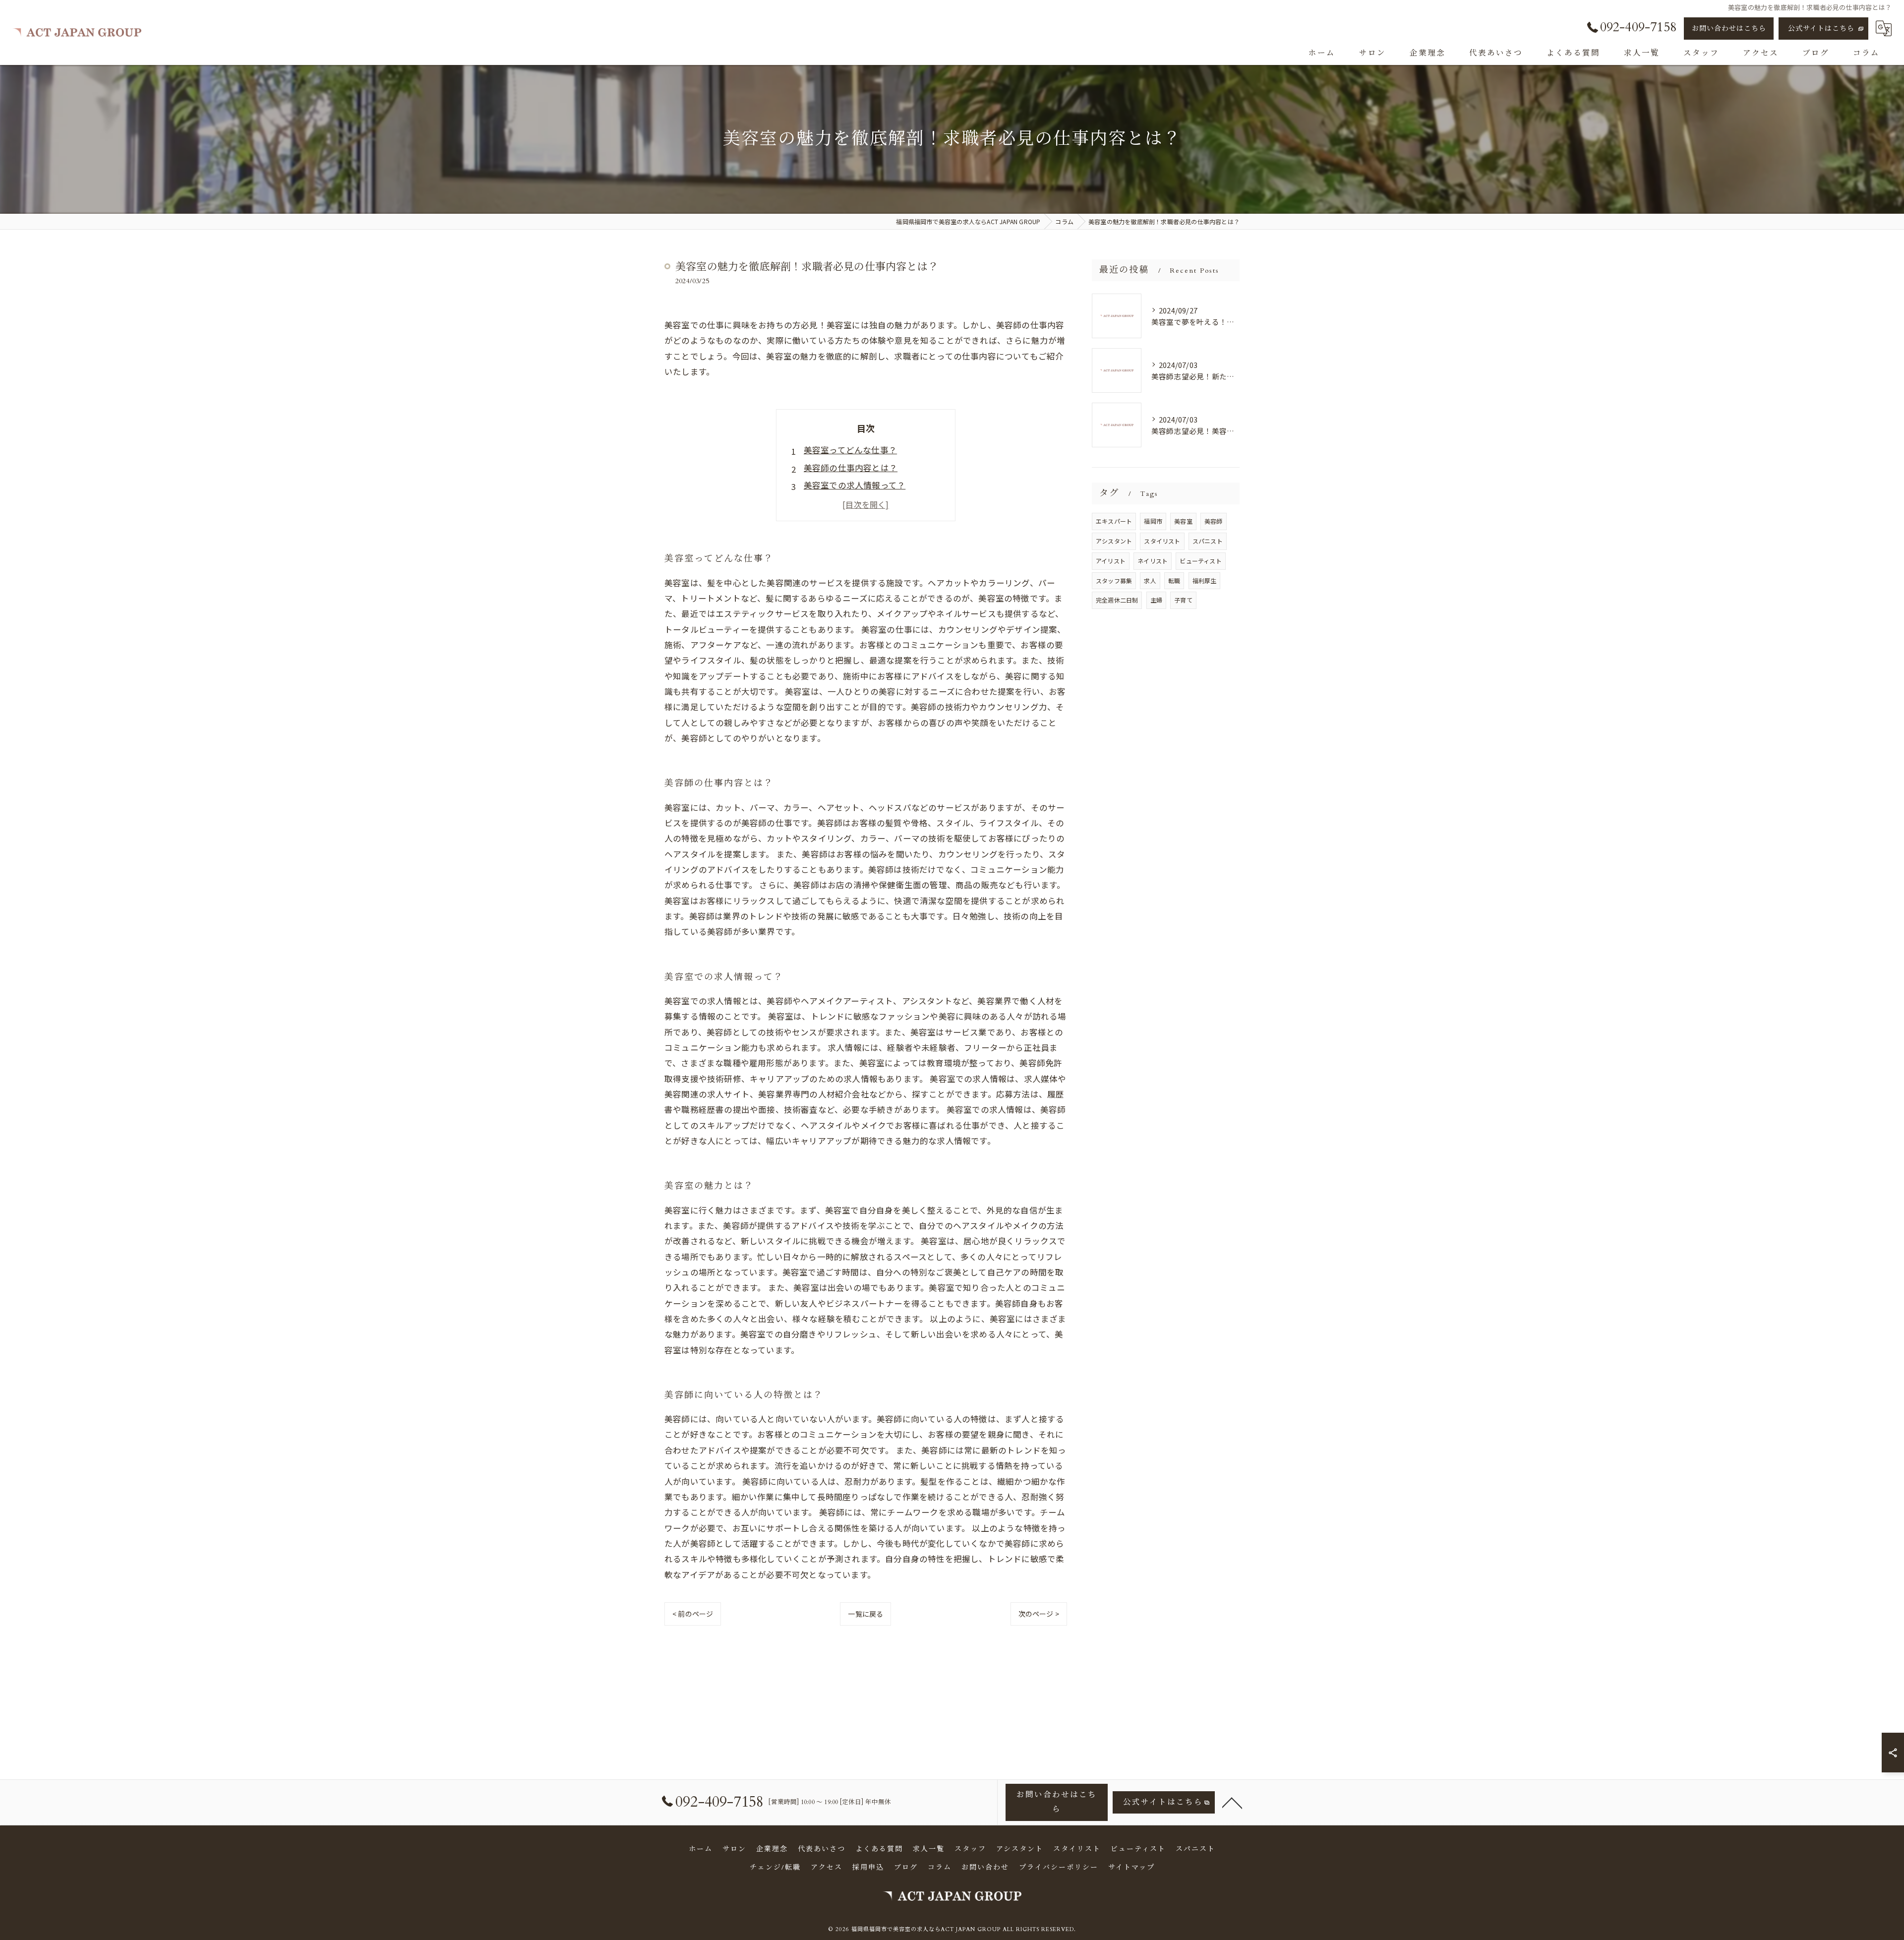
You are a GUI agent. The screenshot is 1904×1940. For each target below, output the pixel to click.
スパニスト (1208, 541)
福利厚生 (1205, 580)
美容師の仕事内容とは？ (851, 468)
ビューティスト (1200, 561)
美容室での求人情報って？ (855, 485)
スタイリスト (1162, 541)
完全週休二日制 (1117, 600)
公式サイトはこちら (1821, 29)
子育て (1183, 600)
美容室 (1183, 521)
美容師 (1214, 521)
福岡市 (1153, 521)
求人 (1150, 580)
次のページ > (1039, 1614)
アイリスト (1111, 561)
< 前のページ (693, 1614)
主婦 (1156, 600)
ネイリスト (1153, 561)
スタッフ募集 (1114, 580)
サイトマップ (1131, 1867)
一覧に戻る (865, 1614)
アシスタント (1114, 541)
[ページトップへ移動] (1232, 1802)
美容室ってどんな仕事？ (850, 450)
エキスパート (1114, 521)
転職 (1174, 580)
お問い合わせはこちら (1729, 29)
